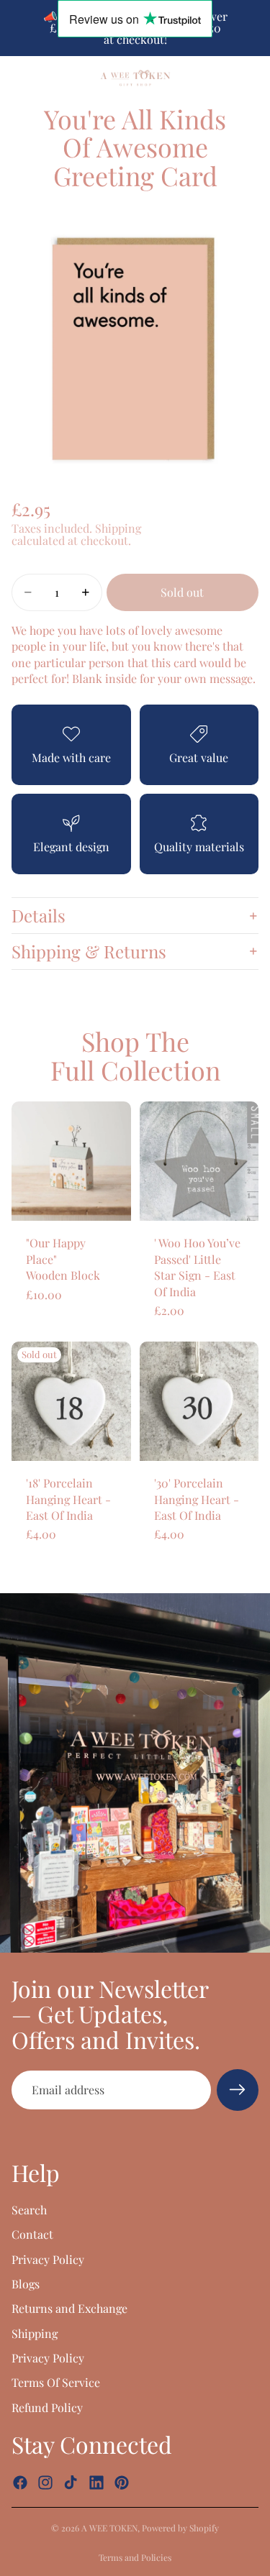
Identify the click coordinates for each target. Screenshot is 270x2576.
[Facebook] (20, 2483)
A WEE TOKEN (109, 2528)
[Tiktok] (71, 2483)
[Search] (48, 78)
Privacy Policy (48, 2259)
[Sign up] (238, 2090)
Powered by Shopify (180, 2528)
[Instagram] (45, 2483)
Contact (32, 2234)
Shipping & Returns (89, 951)
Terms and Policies (135, 2557)
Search (29, 2210)
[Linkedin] (96, 2483)
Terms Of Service (56, 2382)
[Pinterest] (122, 2483)
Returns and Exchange (69, 2308)
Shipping (35, 2333)
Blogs (26, 2284)
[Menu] (17, 78)
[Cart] (253, 78)
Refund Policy (47, 2407)
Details (39, 915)
